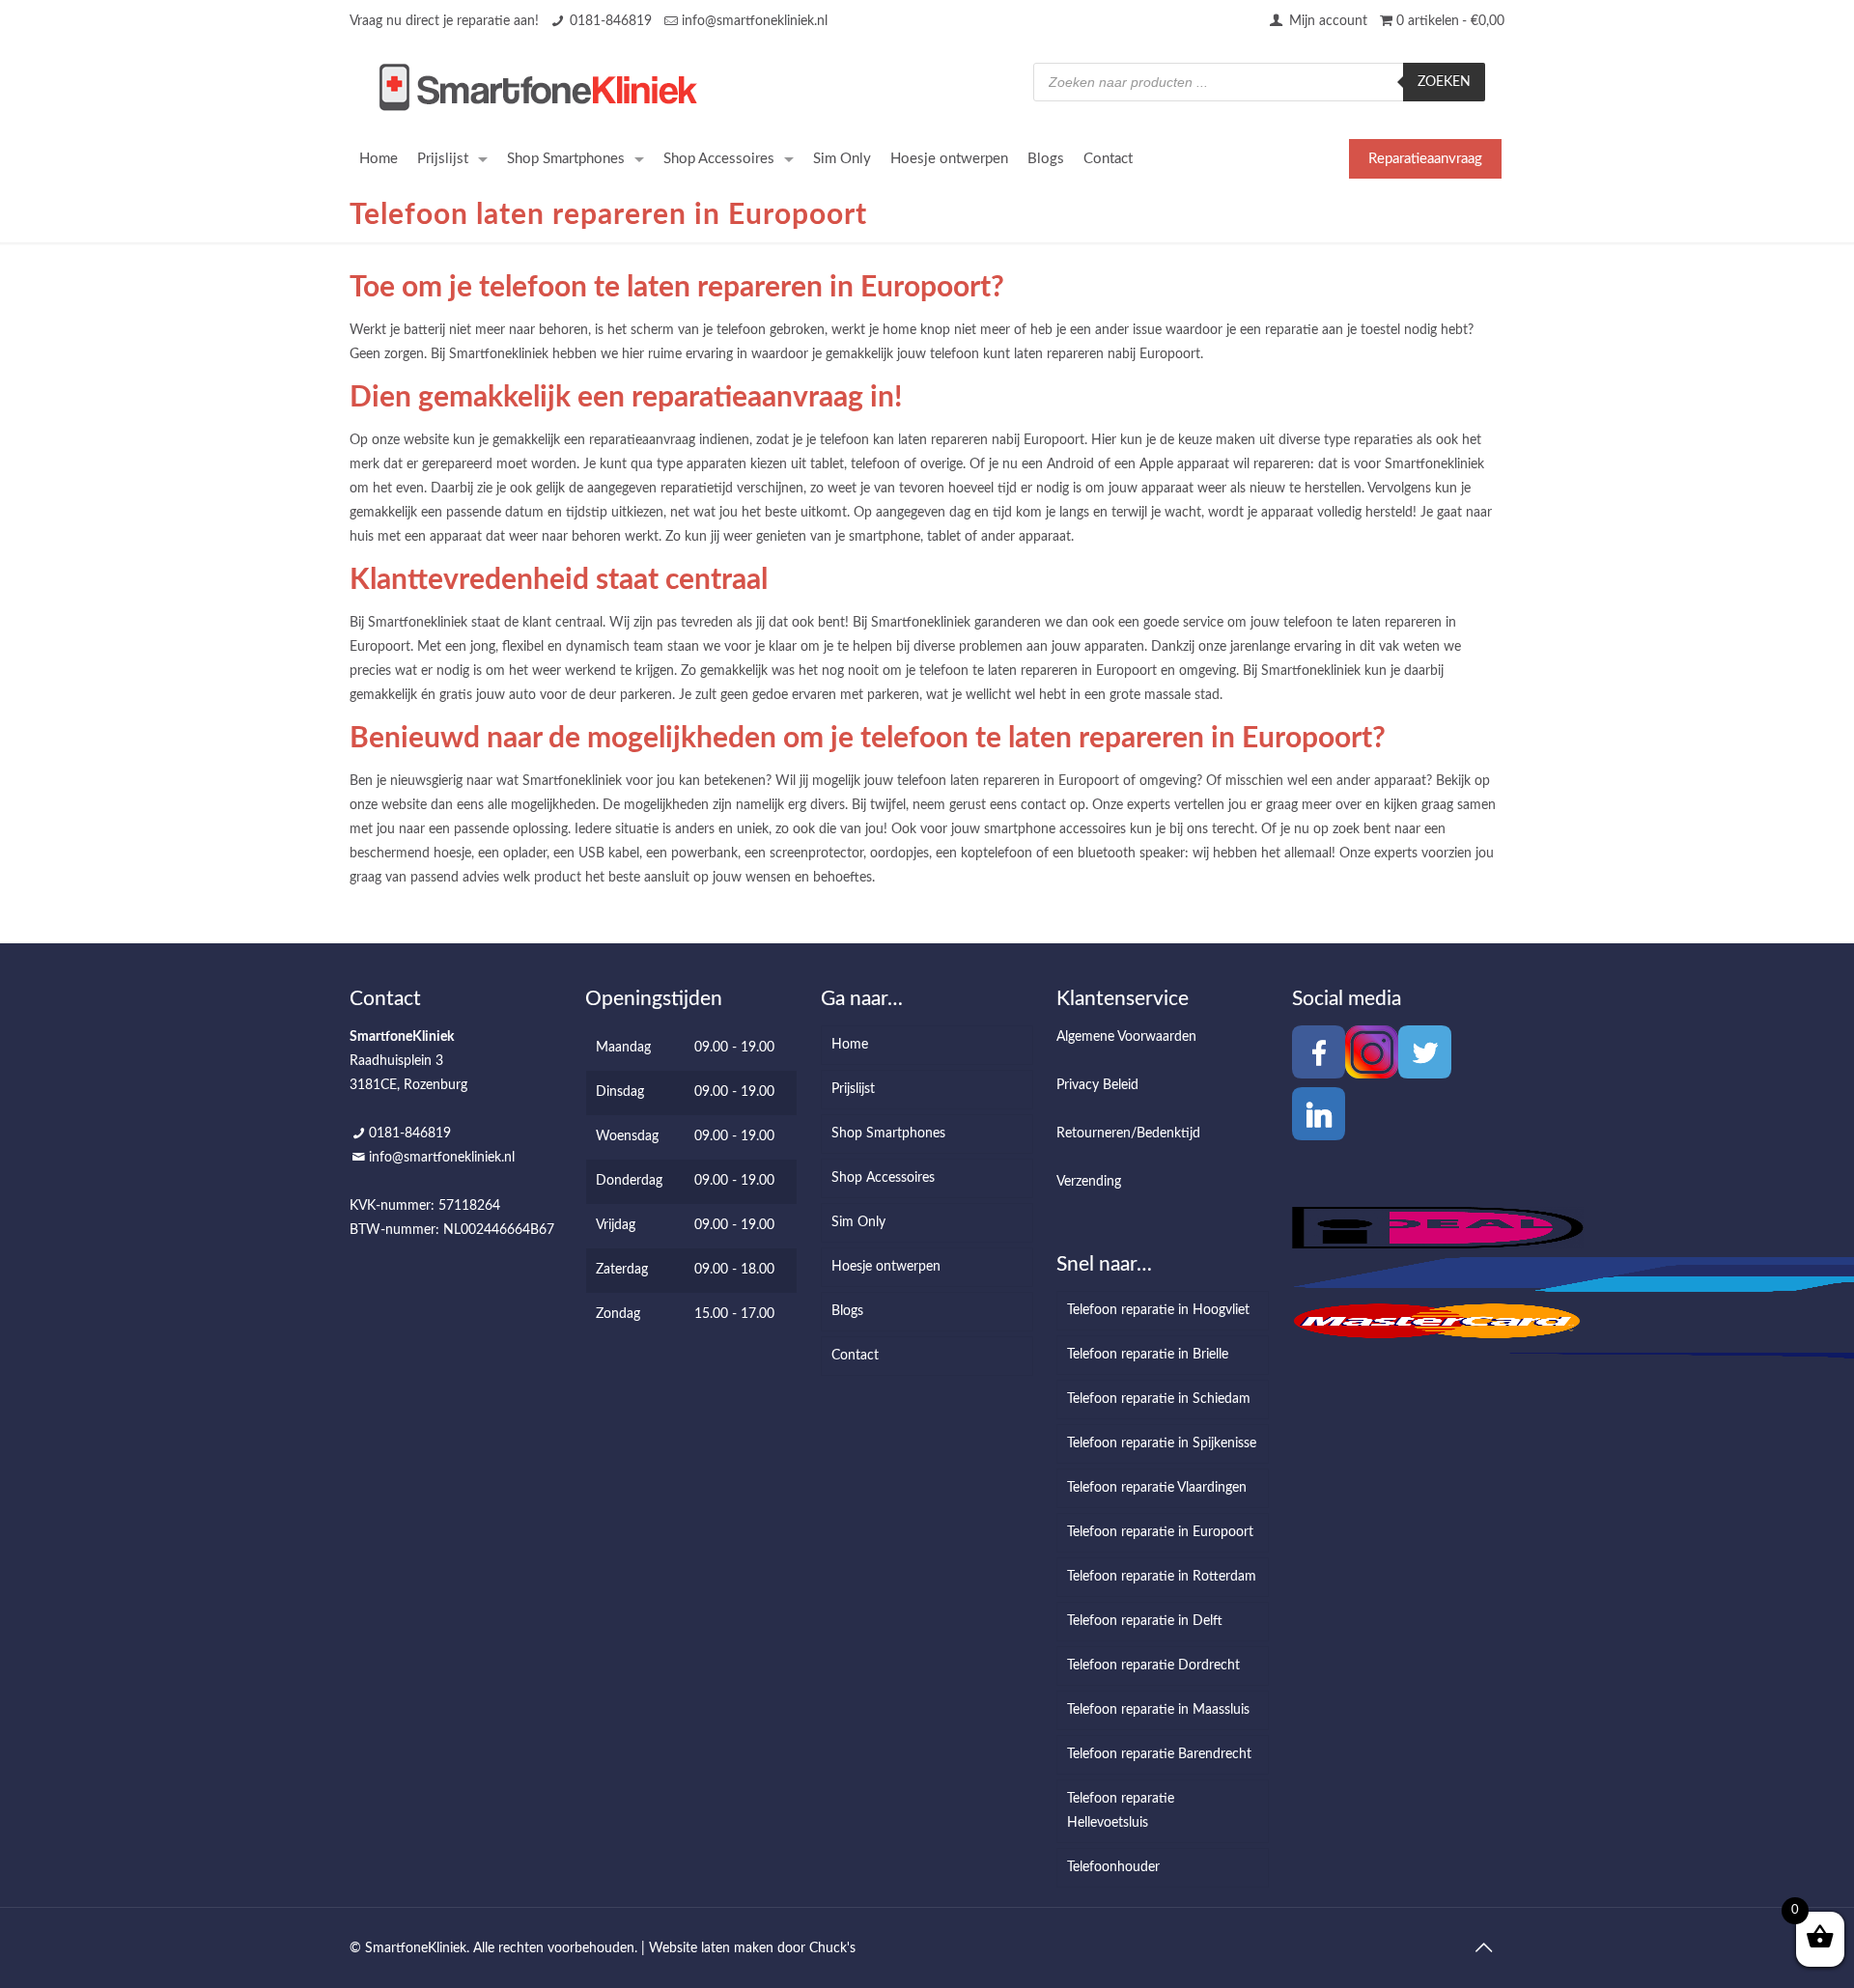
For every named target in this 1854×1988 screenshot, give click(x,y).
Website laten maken (711, 1948)
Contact (855, 1356)
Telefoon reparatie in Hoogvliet (1158, 1310)
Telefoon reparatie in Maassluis (1158, 1710)
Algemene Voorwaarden (1126, 1037)
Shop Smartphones (888, 1134)
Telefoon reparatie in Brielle (1148, 1355)
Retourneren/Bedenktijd (1128, 1134)
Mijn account (1326, 21)
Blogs (847, 1311)
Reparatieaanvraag (1425, 159)
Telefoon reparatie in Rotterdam (1162, 1577)
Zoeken (1444, 82)
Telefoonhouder (1113, 1867)
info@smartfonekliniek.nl (755, 21)
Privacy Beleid (1097, 1085)
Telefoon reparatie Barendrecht (1159, 1754)
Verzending (1089, 1182)
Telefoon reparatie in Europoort (1160, 1532)
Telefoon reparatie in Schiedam (1159, 1399)
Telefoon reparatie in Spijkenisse (1162, 1443)
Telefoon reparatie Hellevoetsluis (1121, 1811)
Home (850, 1045)
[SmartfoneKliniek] (538, 87)
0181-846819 (611, 21)
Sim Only (858, 1222)
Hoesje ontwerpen (886, 1267)
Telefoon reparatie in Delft (1145, 1621)
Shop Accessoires (883, 1178)
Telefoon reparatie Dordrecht (1153, 1666)
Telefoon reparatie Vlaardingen (1157, 1488)
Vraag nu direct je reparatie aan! (444, 21)
